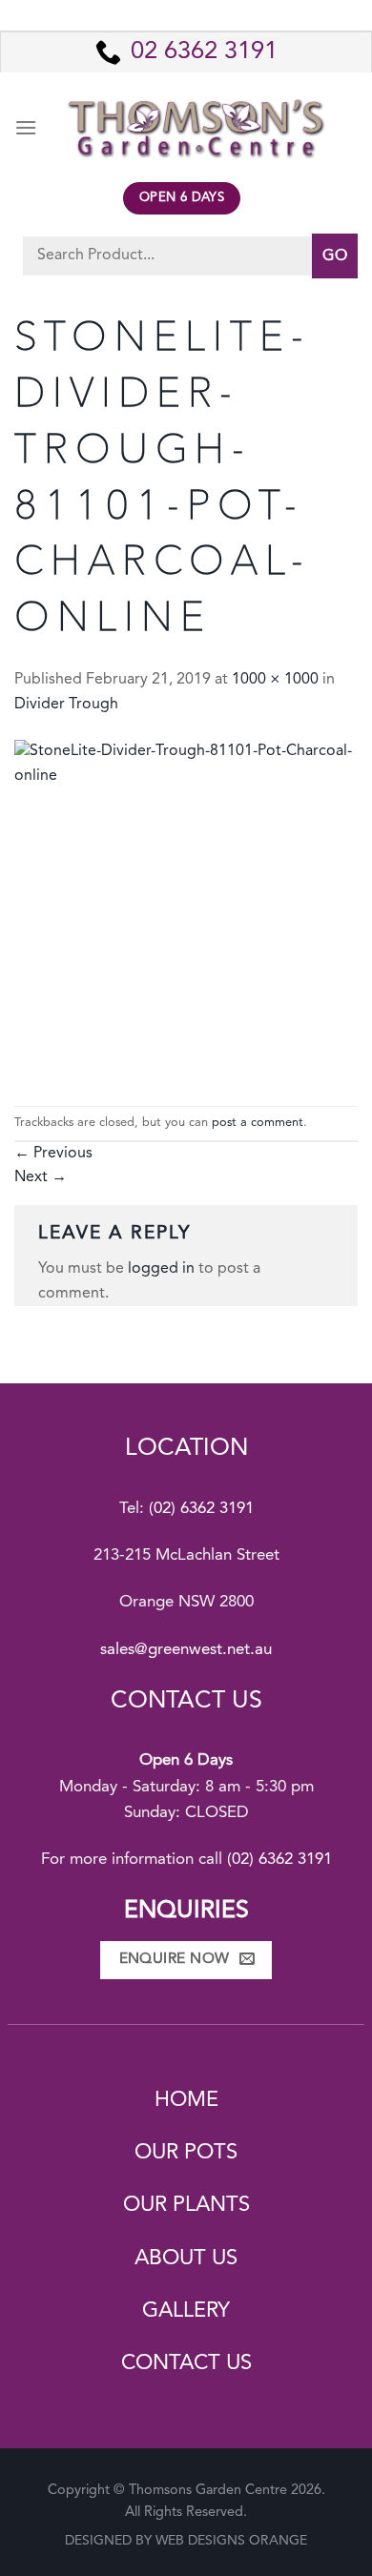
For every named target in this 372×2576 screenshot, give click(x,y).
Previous (53, 1154)
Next (41, 1177)
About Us (186, 2259)
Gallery (186, 2311)
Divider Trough (66, 705)
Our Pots (186, 2153)
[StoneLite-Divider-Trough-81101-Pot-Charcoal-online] (186, 911)
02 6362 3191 (204, 52)
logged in (161, 1269)
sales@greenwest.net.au (186, 1650)
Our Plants (186, 2205)
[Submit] (335, 256)
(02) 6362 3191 (201, 1509)
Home (186, 2100)
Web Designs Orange (231, 2541)
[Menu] (26, 127)
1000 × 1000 (275, 680)
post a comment (258, 1123)
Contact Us (186, 2363)
